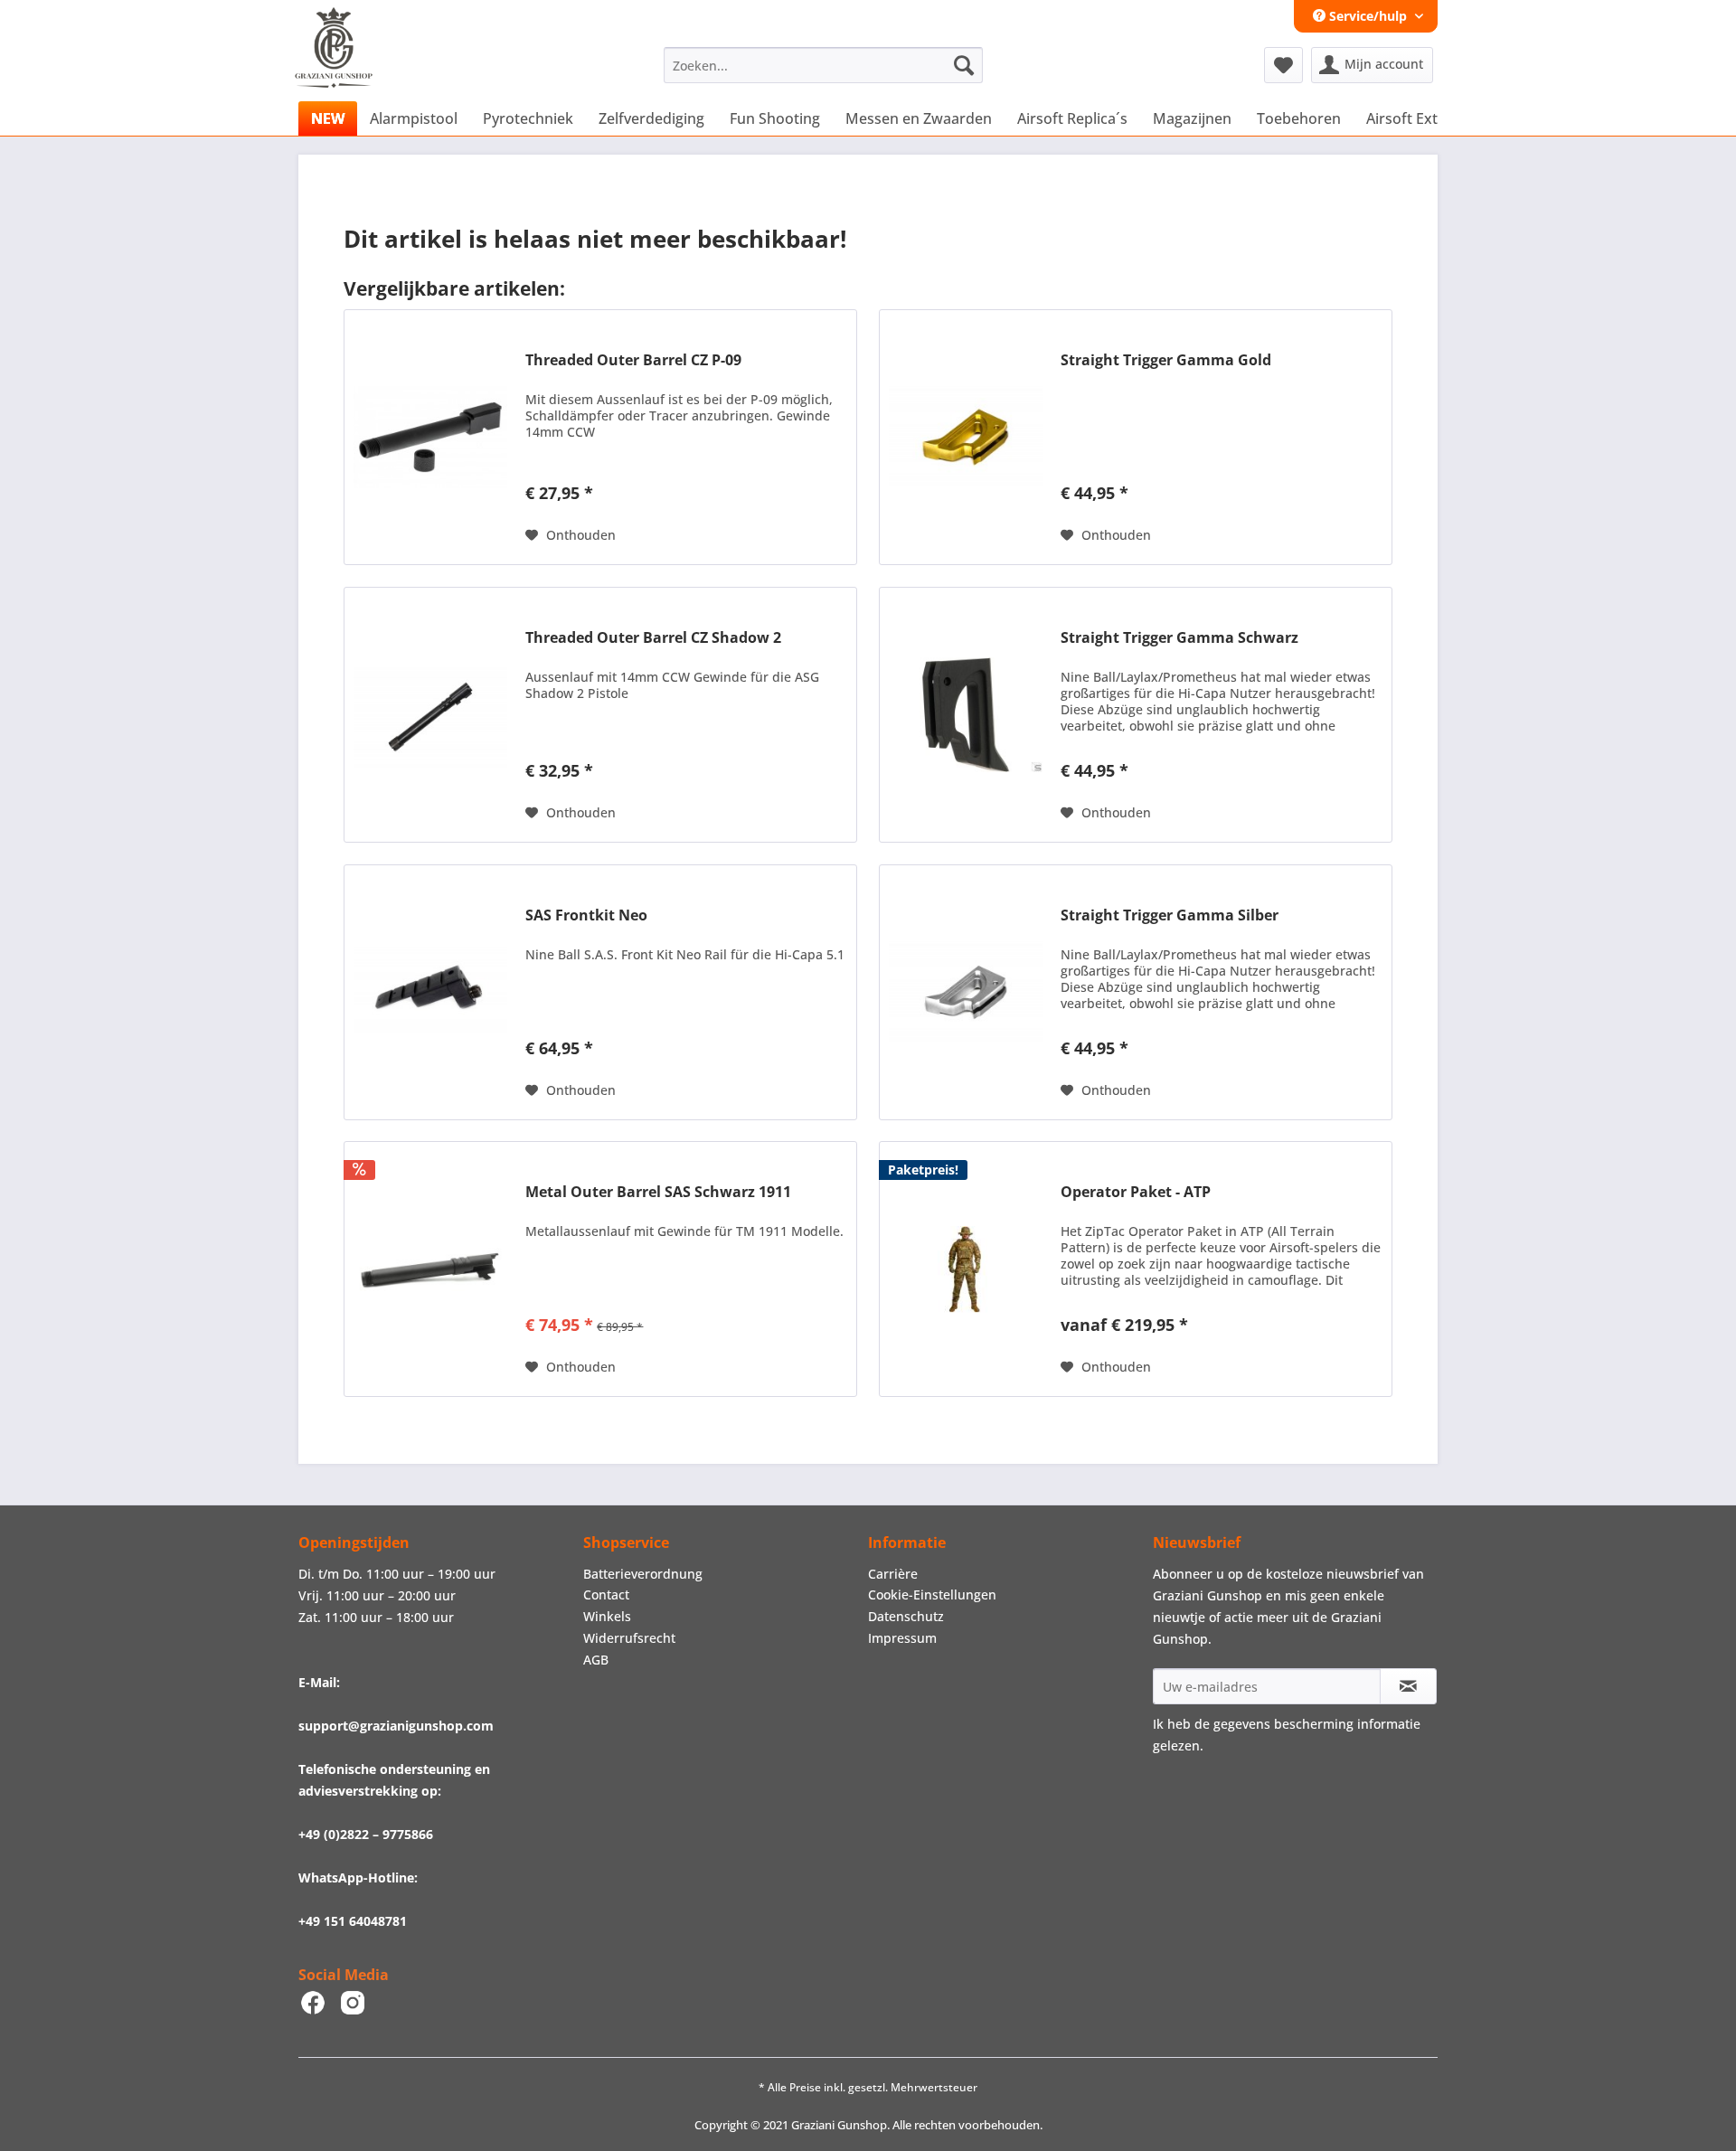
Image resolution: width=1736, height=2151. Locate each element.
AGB (596, 1660)
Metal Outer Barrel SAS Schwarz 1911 (658, 1192)
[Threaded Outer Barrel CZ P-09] (430, 437)
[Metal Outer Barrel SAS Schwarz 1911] (430, 1269)
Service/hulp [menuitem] (1368, 16)
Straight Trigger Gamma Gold (1166, 360)
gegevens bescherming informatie (1317, 1724)
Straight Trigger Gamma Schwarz (1179, 638)
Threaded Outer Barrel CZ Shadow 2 (653, 638)
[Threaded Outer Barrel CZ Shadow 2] (430, 715)
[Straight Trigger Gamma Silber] (966, 992)
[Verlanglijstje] (1283, 65)
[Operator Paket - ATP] (966, 1269)
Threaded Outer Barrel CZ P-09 (633, 360)
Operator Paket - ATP (1136, 1192)
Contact (606, 1594)
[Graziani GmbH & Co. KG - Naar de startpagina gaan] (350, 70)
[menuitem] (823, 65)
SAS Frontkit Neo (586, 915)
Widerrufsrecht (629, 1638)
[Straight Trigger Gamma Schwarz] (966, 715)
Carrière (893, 1574)
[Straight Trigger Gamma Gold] (966, 437)
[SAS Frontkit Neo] (430, 992)
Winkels (607, 1616)
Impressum (902, 1638)
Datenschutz (906, 1616)
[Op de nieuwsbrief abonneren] (1408, 1686)
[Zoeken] (964, 65)
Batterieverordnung (643, 1574)
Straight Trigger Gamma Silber (1170, 915)
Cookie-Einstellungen (932, 1594)
